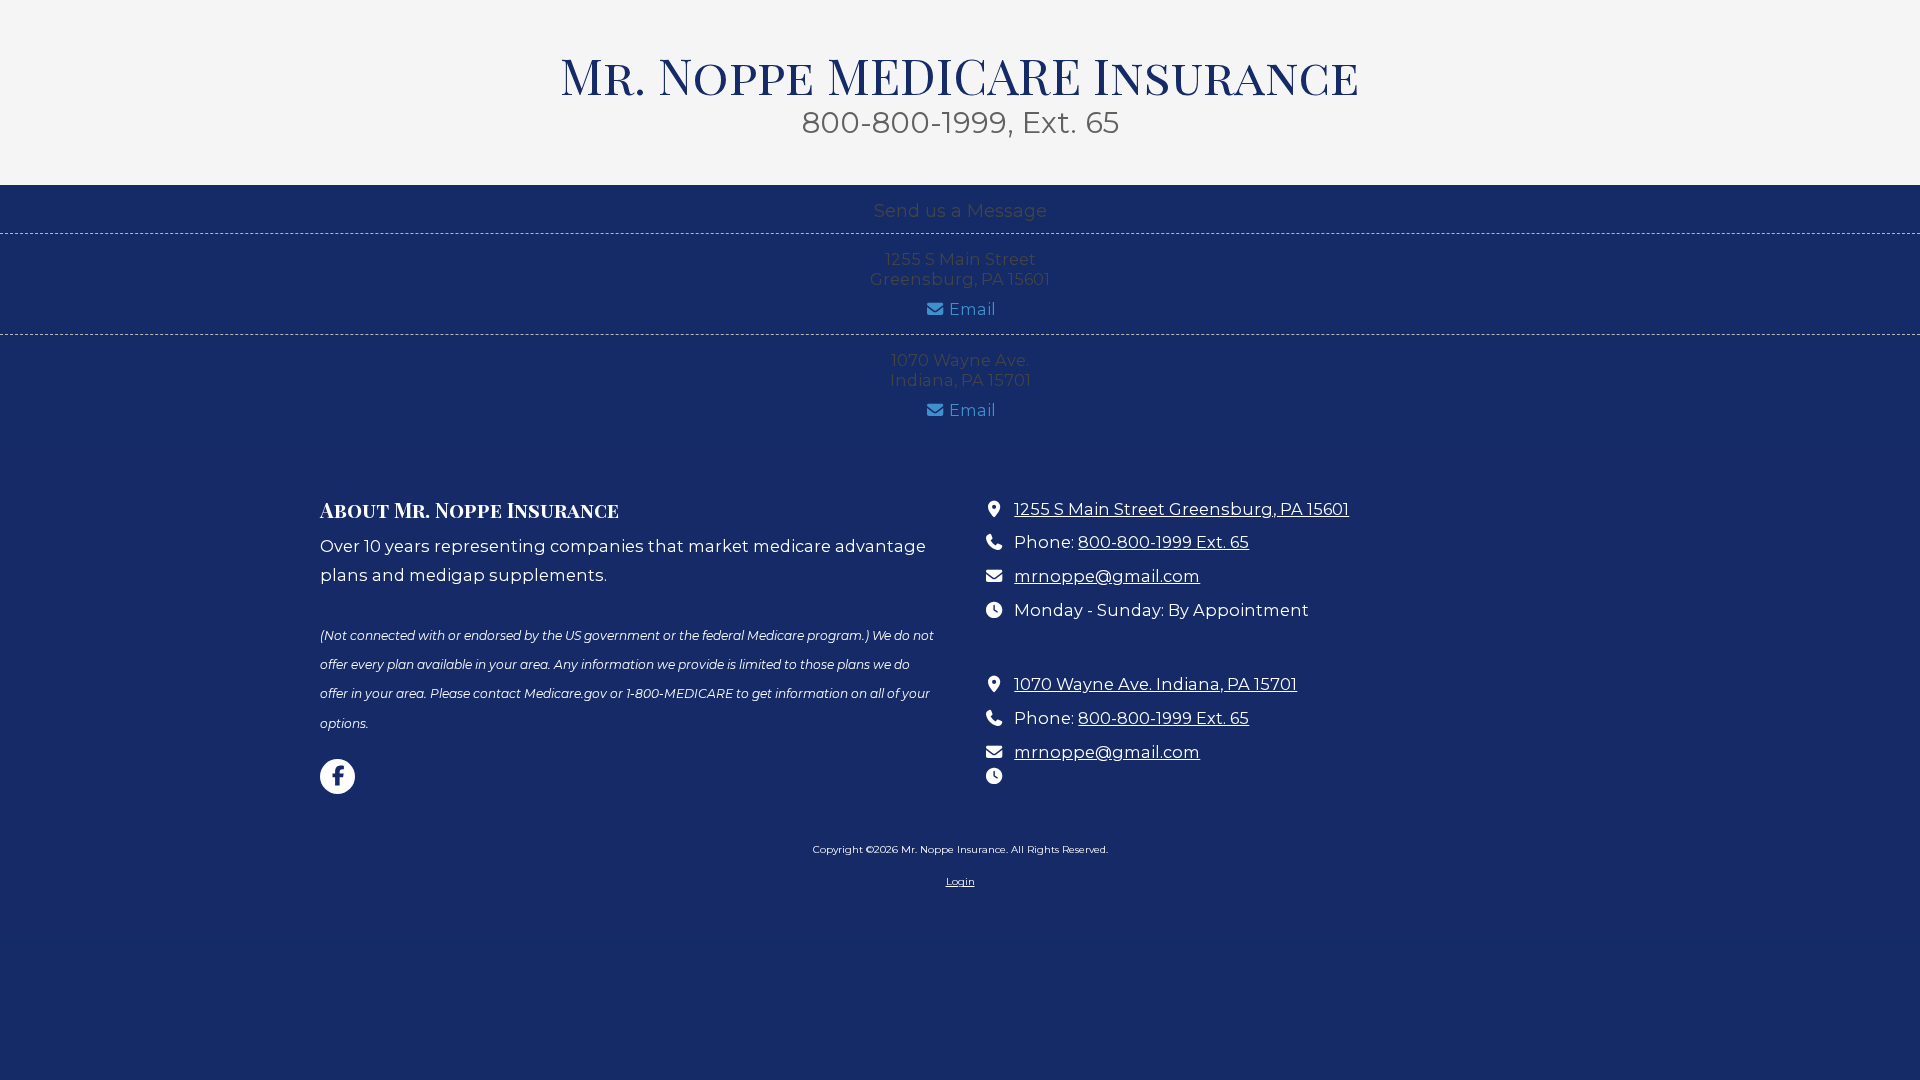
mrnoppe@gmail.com (1107, 576)
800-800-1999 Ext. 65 (1163, 542)
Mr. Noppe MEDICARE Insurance (960, 74)
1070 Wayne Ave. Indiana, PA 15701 (1155, 684)
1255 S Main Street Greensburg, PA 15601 (1181, 509)
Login (960, 881)
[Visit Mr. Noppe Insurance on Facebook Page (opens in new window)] (337, 776)
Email (970, 309)
